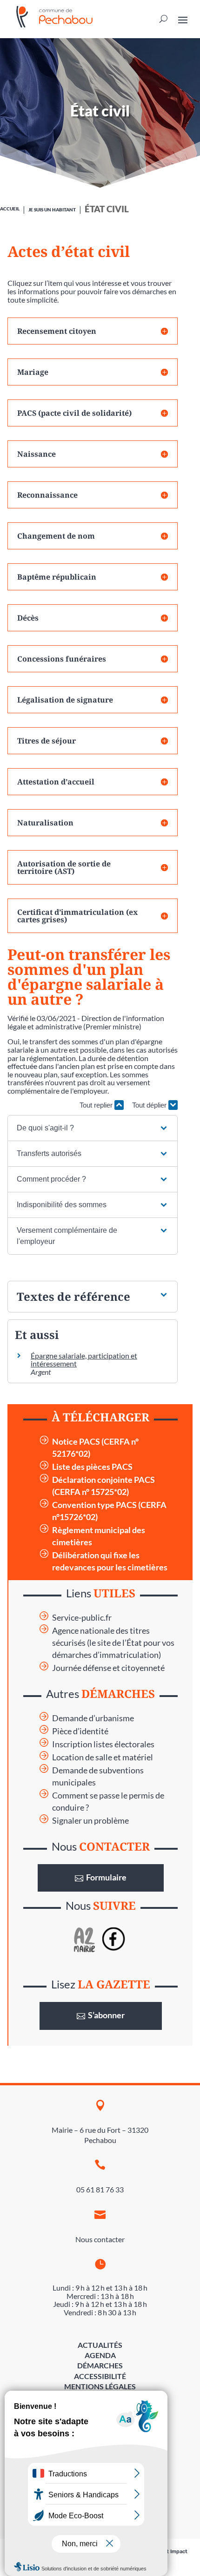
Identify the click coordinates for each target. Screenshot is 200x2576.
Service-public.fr (82, 1618)
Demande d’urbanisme (93, 1718)
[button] (93, 1128)
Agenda (100, 2355)
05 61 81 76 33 (100, 2189)
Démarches (100, 2365)
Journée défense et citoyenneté (108, 1668)
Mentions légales (100, 2386)
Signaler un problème (90, 1821)
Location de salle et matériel (103, 1757)
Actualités (100, 2345)
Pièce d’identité (80, 1731)
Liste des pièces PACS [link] (92, 1467)
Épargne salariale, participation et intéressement (84, 1360)
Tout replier (97, 1105)
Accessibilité (100, 2376)
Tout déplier (150, 1105)
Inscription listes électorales (103, 1744)
